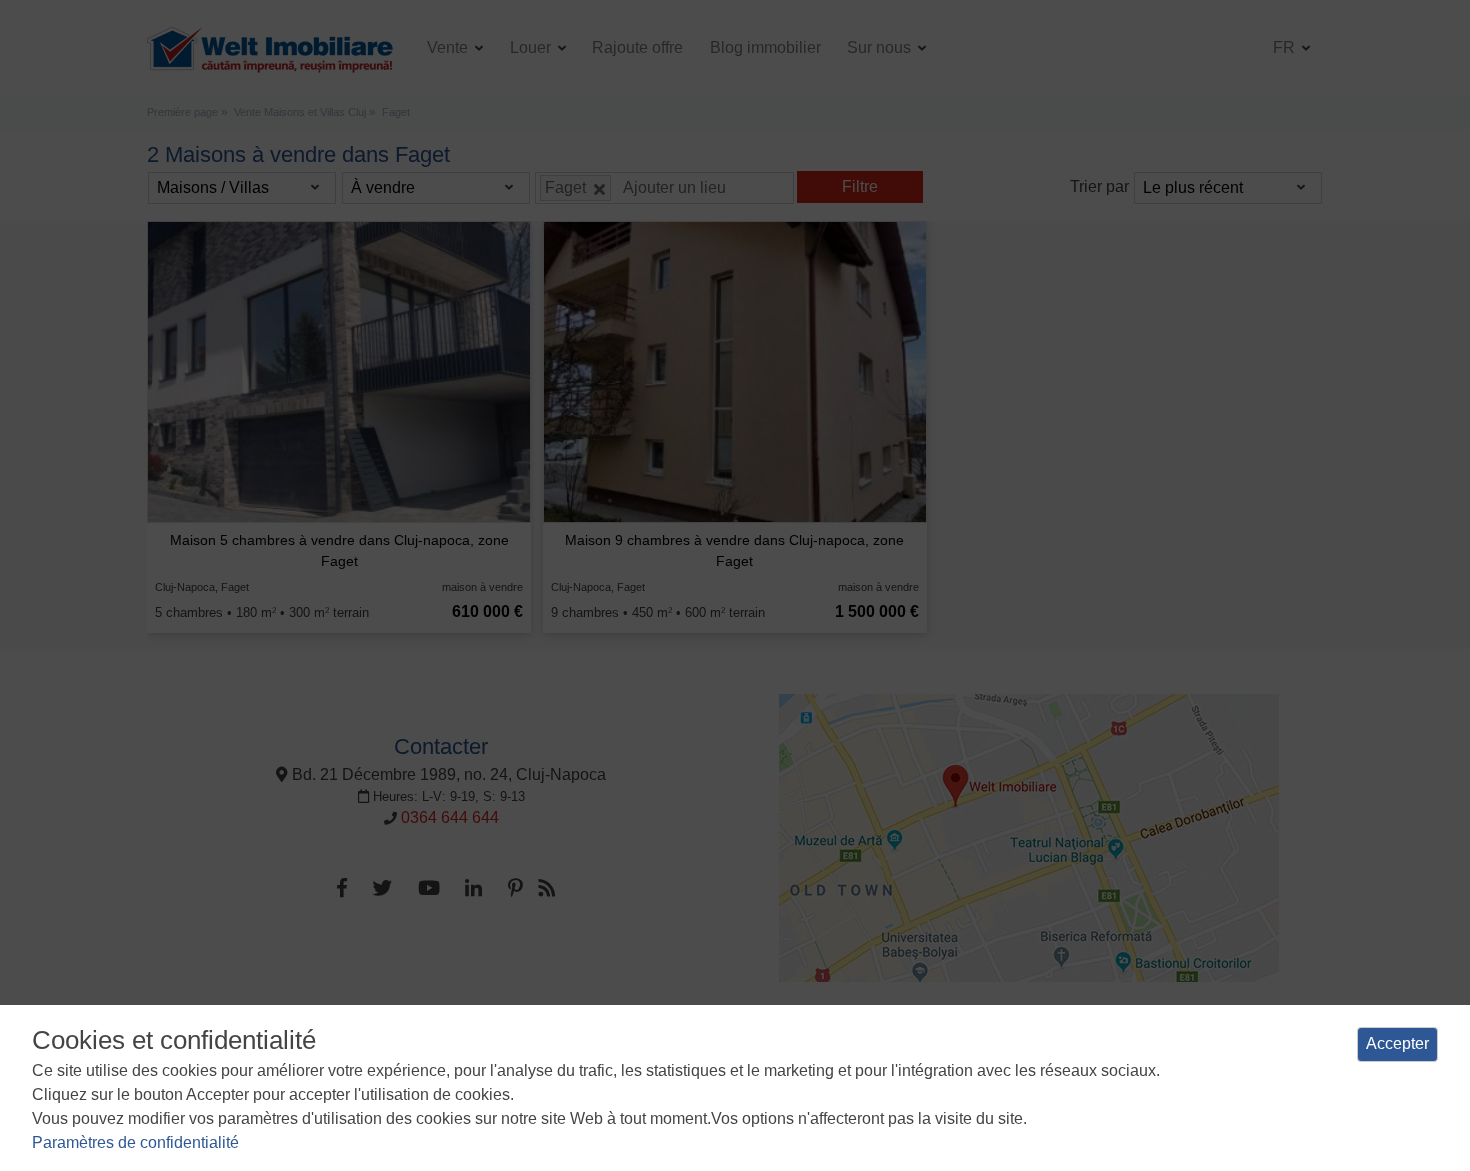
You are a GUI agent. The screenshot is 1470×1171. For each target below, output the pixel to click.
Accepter (1397, 1043)
